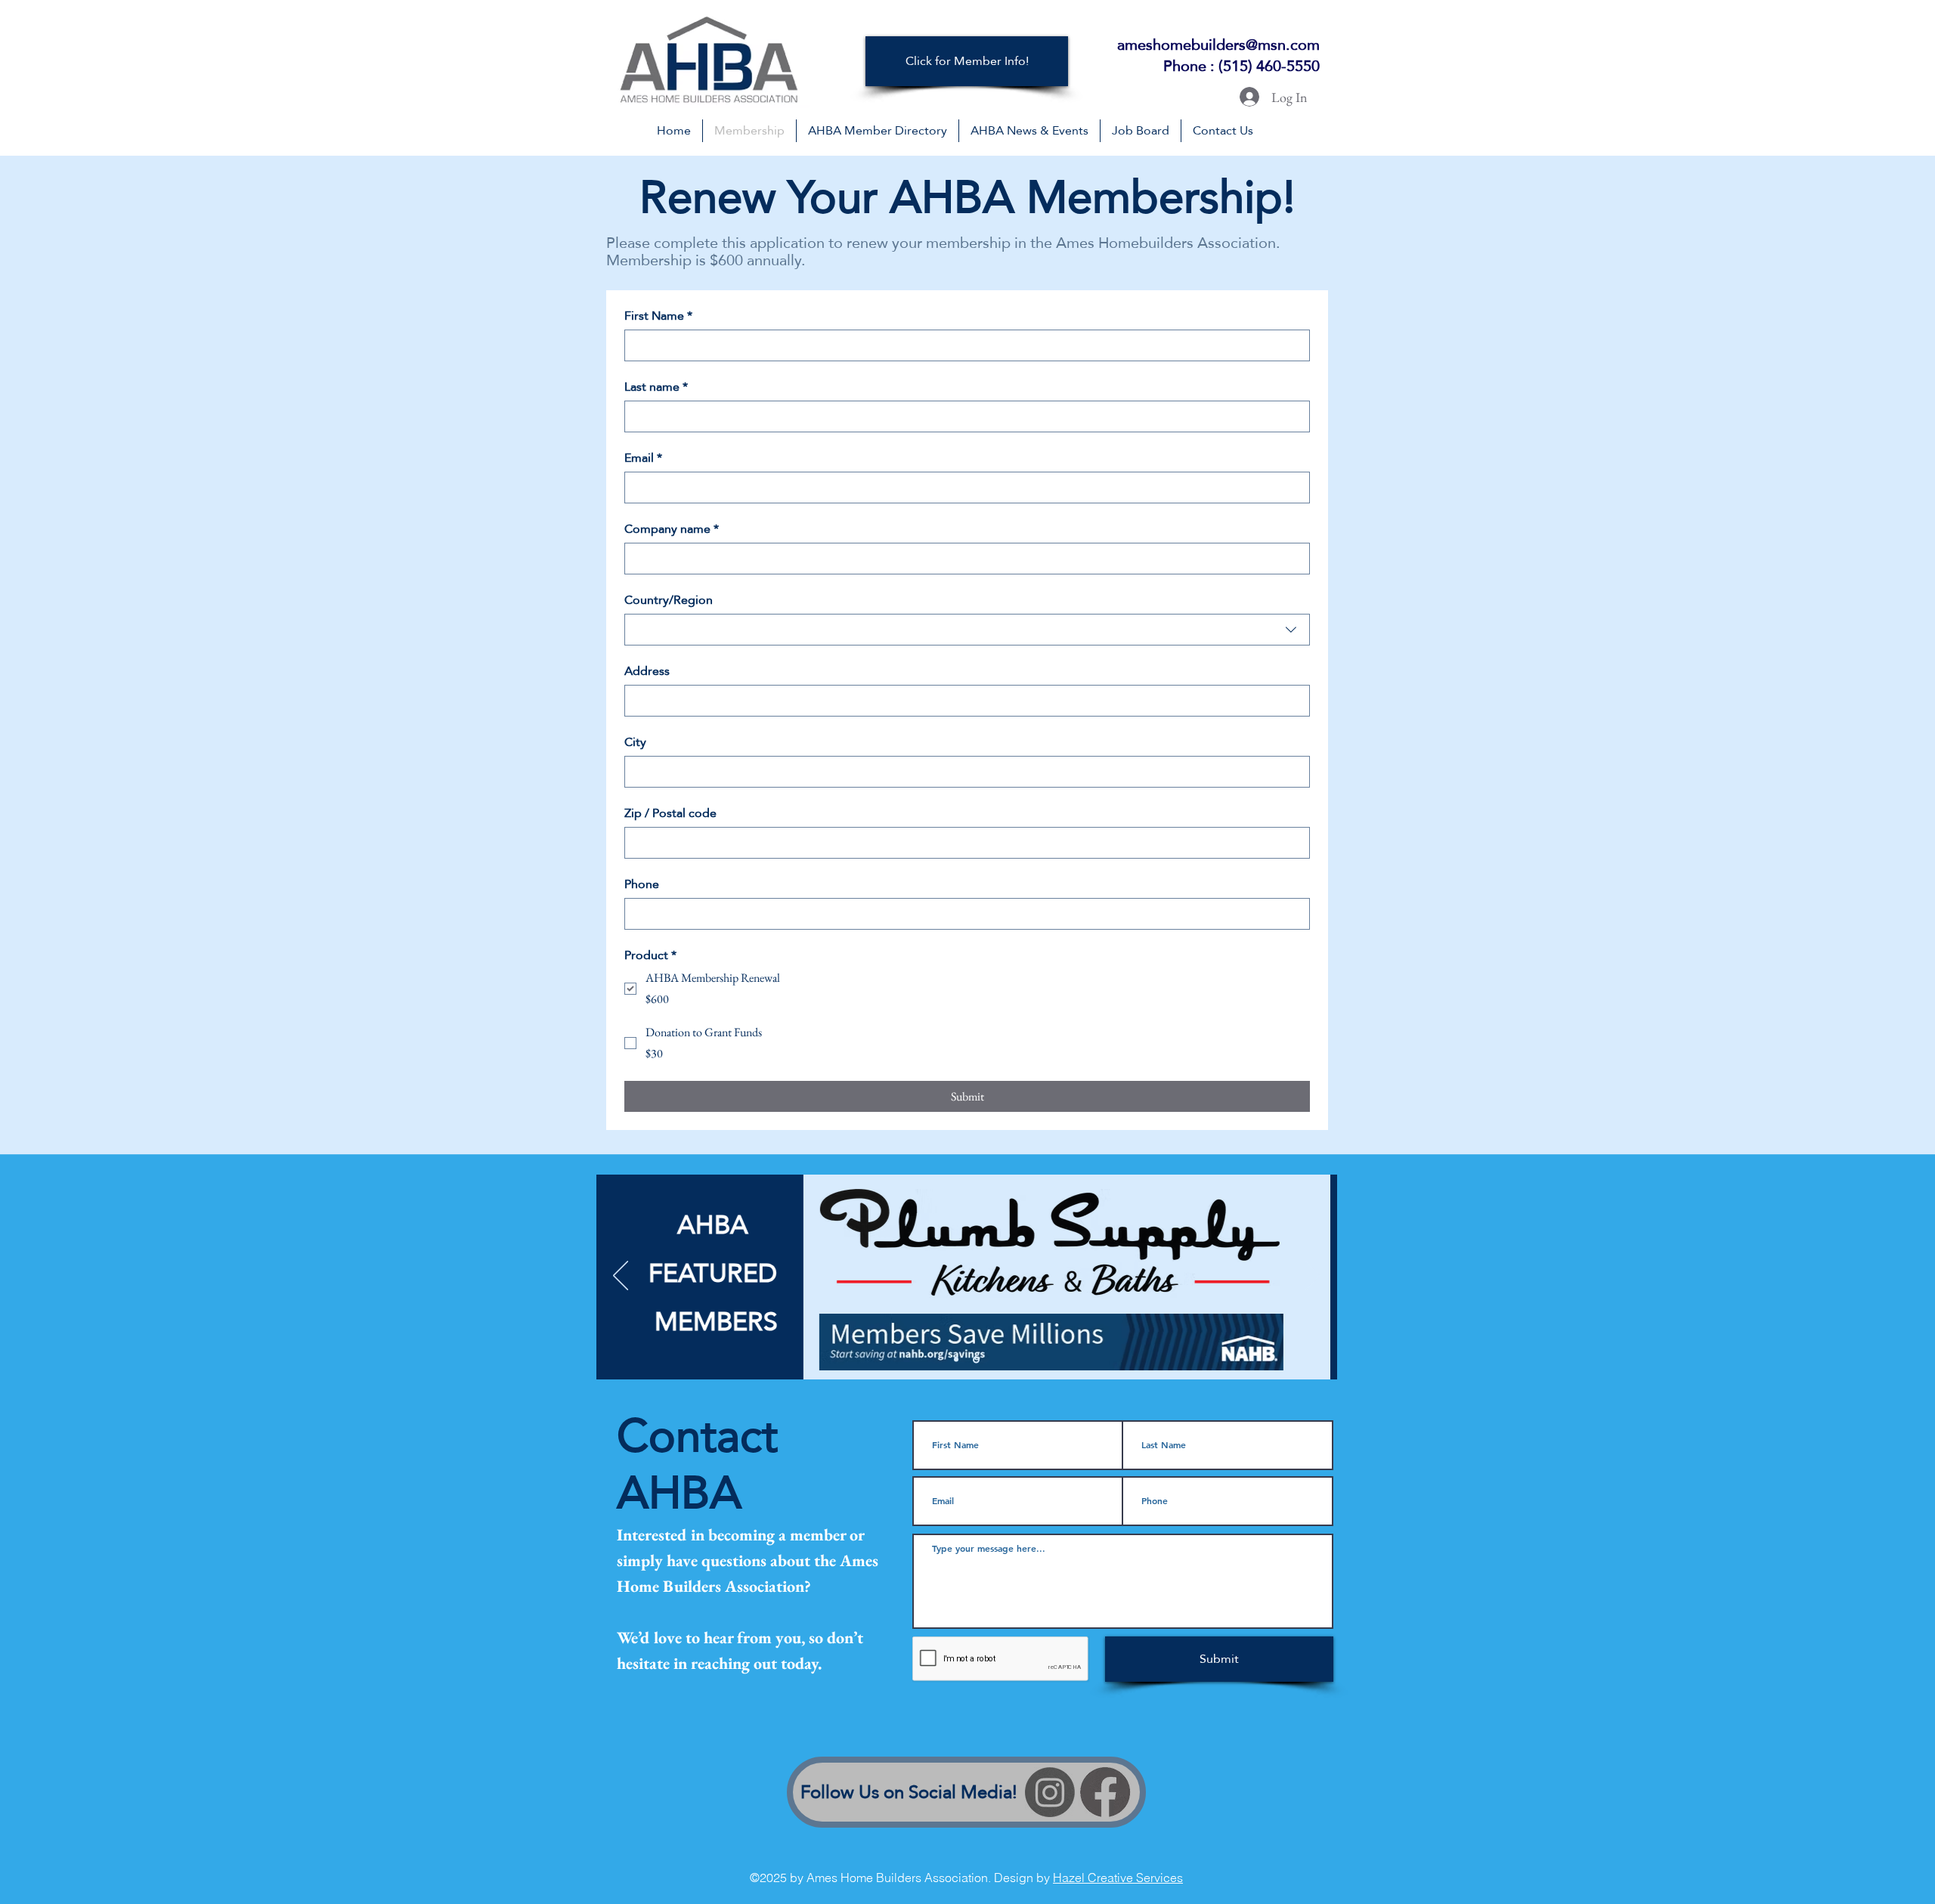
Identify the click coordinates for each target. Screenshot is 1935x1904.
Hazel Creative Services (1118, 1878)
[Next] (1313, 1277)
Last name (656, 387)
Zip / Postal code (670, 813)
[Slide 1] (956, 1360)
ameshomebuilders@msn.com (1218, 45)
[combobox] (967, 630)
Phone (642, 884)
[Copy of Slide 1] (976, 1359)
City (635, 742)
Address (647, 671)
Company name (672, 529)
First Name (658, 316)
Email (643, 458)
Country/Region (669, 600)
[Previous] (621, 1277)
